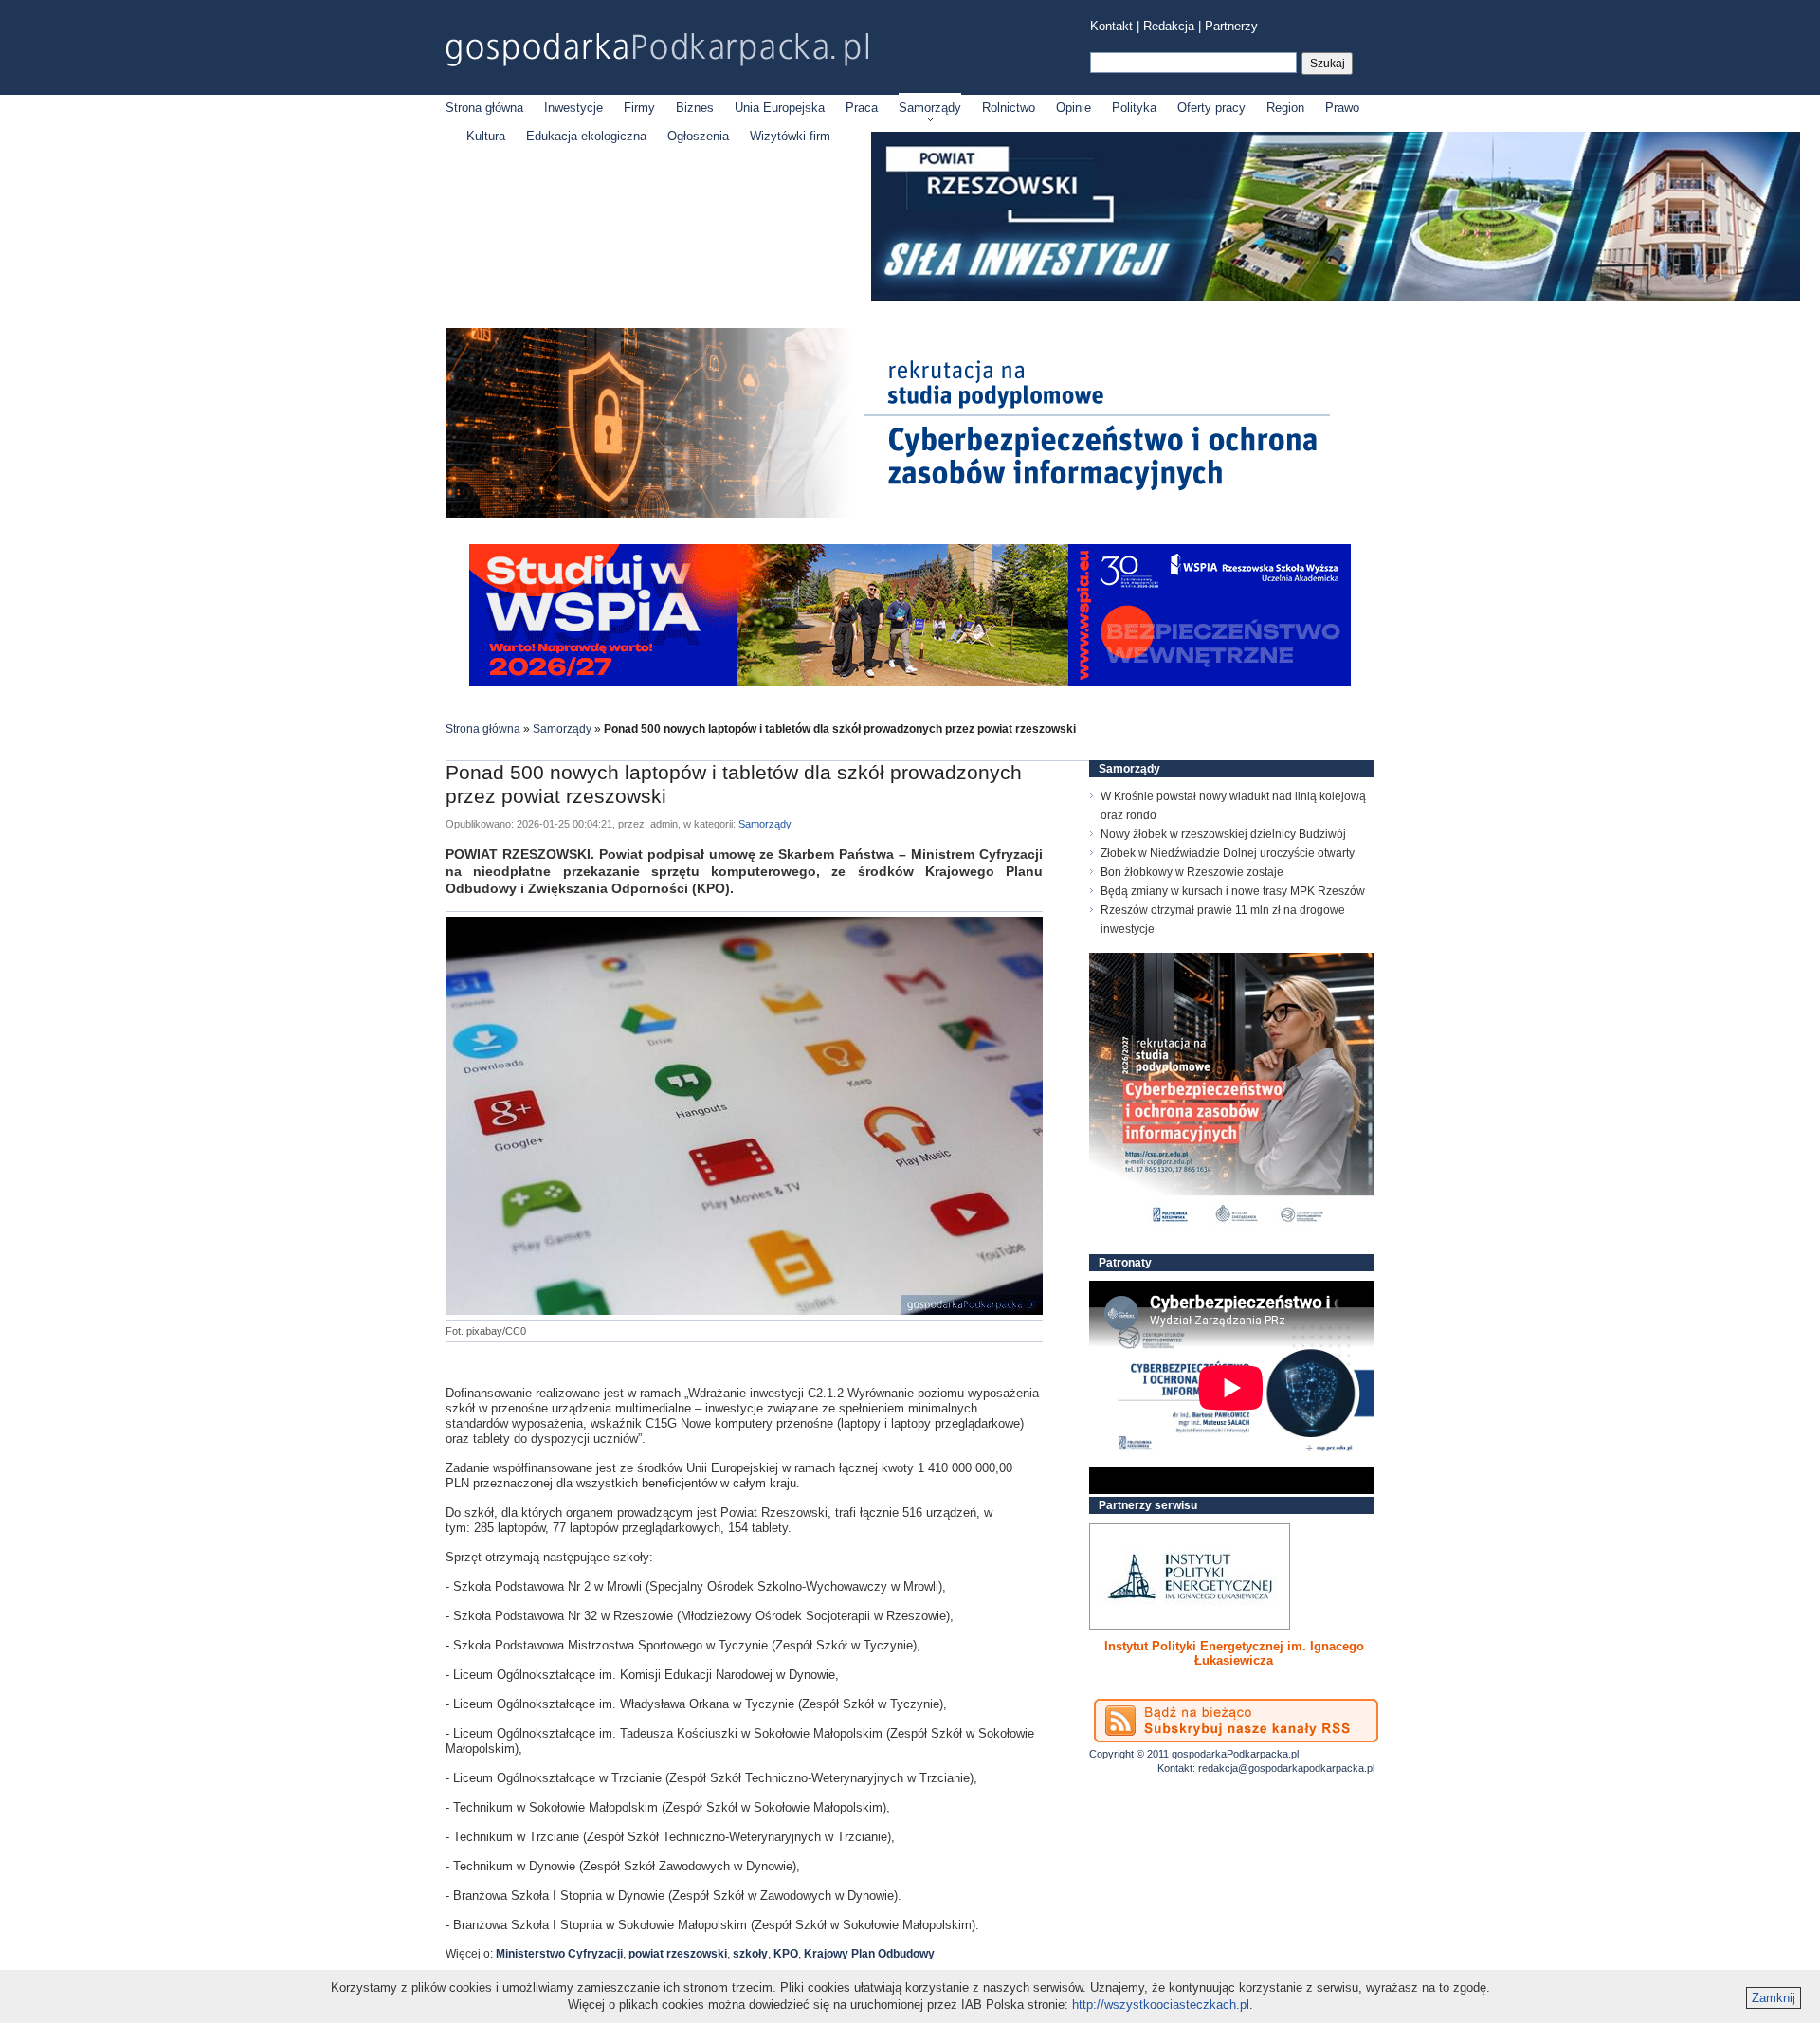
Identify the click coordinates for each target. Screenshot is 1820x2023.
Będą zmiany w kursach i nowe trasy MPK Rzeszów (1233, 891)
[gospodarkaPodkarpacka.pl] (657, 50)
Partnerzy (1231, 26)
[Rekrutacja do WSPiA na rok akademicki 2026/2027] (910, 682)
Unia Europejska (780, 108)
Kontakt (1111, 26)
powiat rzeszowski (678, 1954)
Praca (862, 108)
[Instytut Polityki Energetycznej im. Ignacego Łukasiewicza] (1190, 1576)
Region (1285, 108)
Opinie (1074, 108)
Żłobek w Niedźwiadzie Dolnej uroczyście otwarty (1228, 853)
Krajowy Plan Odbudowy (869, 1954)
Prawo (1342, 108)
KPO (786, 1954)
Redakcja (1169, 26)
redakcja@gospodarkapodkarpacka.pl (1286, 1768)
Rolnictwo (1009, 108)
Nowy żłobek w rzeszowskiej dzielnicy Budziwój (1223, 834)
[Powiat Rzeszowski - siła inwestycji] (1336, 297)
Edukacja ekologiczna (586, 136)
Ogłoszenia (698, 136)
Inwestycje (573, 108)
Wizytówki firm (790, 136)
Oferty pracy (1211, 108)
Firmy (639, 108)
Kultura (486, 136)
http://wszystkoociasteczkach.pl (1161, 2005)
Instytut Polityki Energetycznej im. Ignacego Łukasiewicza (1234, 1653)
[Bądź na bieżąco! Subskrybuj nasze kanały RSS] (1236, 1721)
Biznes (695, 108)
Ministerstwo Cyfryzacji (559, 1954)
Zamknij (1774, 1998)
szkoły (750, 1954)
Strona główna (484, 108)
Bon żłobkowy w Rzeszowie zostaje (1192, 872)
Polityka (1134, 108)
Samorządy (930, 108)
